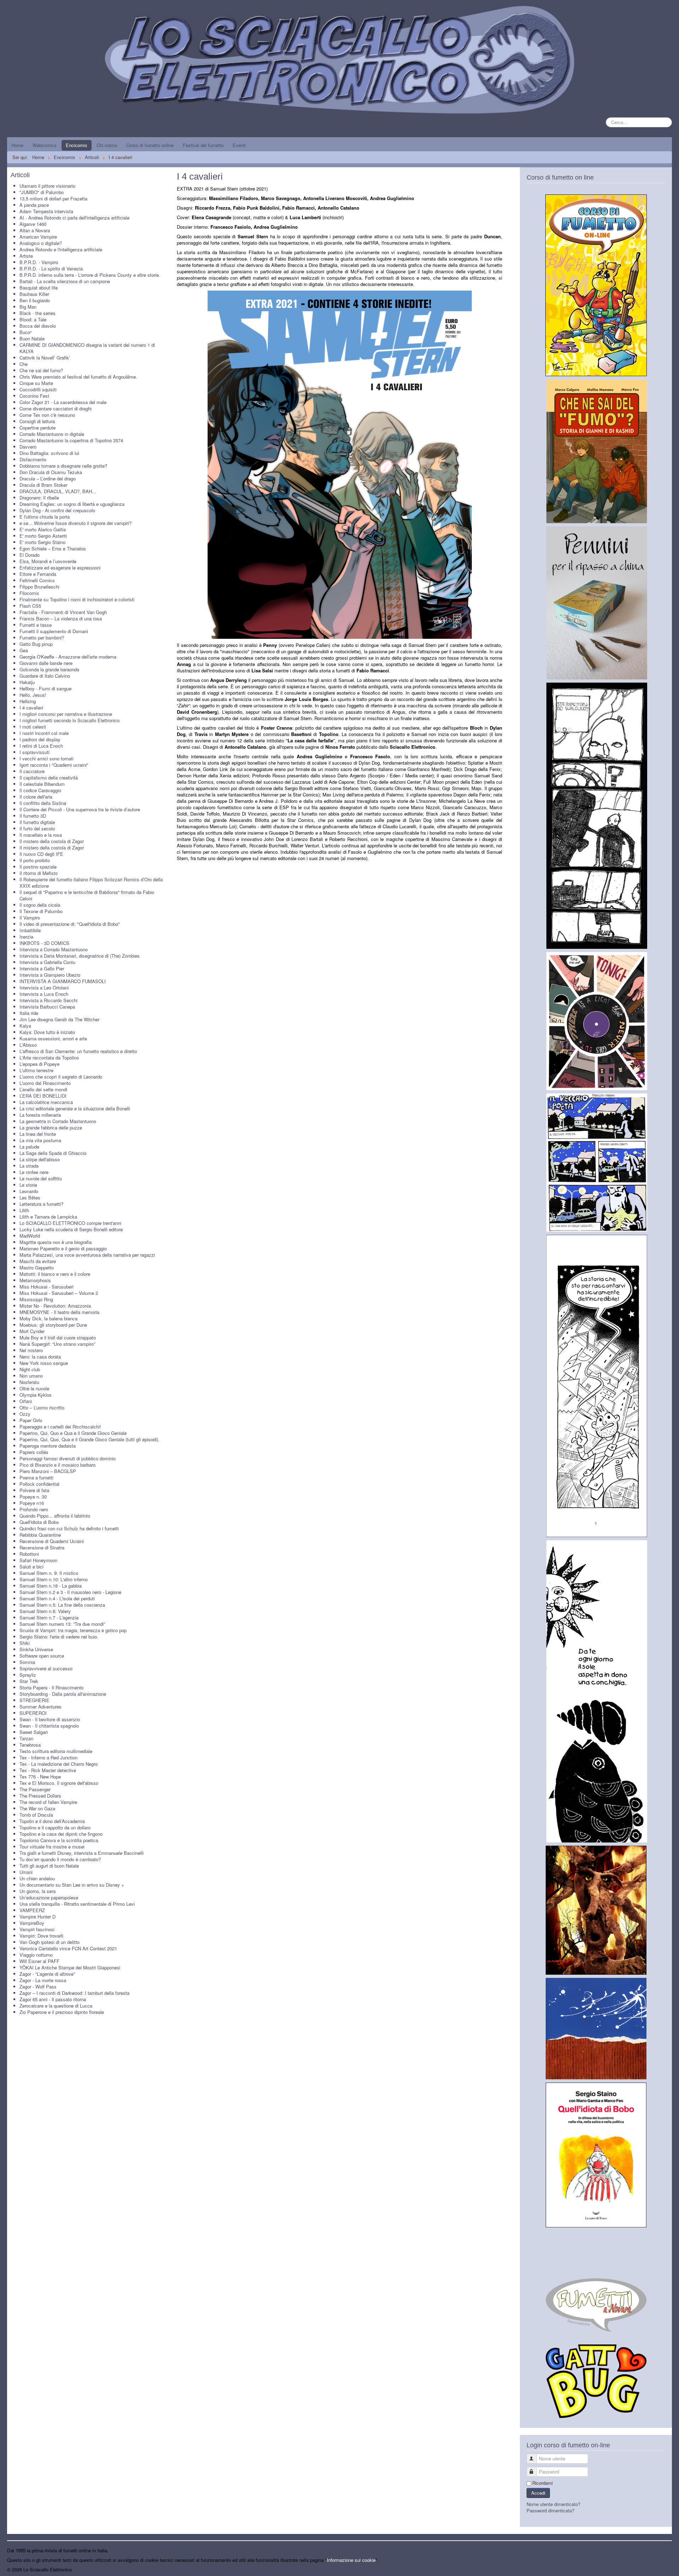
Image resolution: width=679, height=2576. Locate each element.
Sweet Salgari (34, 1732)
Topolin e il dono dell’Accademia (52, 1821)
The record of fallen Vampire (48, 1802)
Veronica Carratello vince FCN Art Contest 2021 (68, 1948)
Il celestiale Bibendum (42, 784)
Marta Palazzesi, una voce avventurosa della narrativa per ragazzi (87, 1255)
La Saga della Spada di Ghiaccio (53, 1153)
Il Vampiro (30, 918)
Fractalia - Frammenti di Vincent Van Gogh (63, 612)
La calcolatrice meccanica (46, 1102)
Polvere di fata (34, 1490)
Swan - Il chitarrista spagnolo (49, 1726)
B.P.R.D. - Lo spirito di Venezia (51, 268)
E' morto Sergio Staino (42, 542)
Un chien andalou (37, 1878)
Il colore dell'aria (36, 797)
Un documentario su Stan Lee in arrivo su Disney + (72, 1885)
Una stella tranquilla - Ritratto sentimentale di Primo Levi (77, 1904)
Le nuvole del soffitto (41, 1178)
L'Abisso (28, 1045)
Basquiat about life (39, 288)
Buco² (25, 332)
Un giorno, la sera (37, 1891)
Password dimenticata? (550, 2510)
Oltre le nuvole (34, 1388)
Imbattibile (30, 930)
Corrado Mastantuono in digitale (52, 434)
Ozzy (25, 1414)
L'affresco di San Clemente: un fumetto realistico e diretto (78, 1051)
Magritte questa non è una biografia (56, 1242)
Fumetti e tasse (36, 625)
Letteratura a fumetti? (41, 1204)
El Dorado (30, 555)
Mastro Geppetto (37, 1267)
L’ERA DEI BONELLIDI (43, 1096)
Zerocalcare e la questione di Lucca (56, 2006)
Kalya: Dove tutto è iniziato (47, 1032)
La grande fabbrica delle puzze (51, 1128)
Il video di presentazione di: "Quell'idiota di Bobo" (70, 924)
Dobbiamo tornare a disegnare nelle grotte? (63, 466)
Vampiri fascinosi (37, 1929)
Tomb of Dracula (36, 1815)
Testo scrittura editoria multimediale (56, 1751)
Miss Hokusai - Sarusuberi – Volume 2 (59, 1293)
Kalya (25, 1026)
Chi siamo (107, 145)
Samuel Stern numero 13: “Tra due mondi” (62, 1624)
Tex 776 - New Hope (40, 1777)
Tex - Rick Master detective (48, 1770)
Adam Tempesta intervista (46, 211)
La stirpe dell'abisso (40, 1159)
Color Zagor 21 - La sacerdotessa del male (63, 402)
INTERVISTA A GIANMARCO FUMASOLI (63, 981)
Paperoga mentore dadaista (48, 1446)
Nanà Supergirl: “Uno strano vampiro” (57, 1344)
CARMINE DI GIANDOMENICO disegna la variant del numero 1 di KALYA (87, 348)
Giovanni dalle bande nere (46, 663)
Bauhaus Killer (34, 294)
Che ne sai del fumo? (41, 370)
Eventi (239, 145)
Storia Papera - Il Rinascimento (51, 1687)
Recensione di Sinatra (42, 1547)
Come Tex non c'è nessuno (47, 415)
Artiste (26, 256)
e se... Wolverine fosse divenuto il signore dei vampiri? (76, 523)
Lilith (24, 1210)
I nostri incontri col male (44, 733)
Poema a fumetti (36, 1477)
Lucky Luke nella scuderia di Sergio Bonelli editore (71, 1229)
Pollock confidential (39, 1484)
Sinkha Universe (36, 1649)
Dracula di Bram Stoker (43, 485)
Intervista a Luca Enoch (44, 994)
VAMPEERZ (32, 1910)
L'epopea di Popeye (39, 1064)
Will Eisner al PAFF (39, 1961)
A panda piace (34, 205)
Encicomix (77, 145)
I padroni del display (40, 739)
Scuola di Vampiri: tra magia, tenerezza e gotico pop (73, 1630)
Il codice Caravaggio (40, 790)
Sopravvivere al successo (46, 1668)
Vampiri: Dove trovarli (41, 1936)
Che (24, 364)
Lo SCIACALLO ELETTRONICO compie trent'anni (70, 1223)
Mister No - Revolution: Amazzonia (55, 1306)
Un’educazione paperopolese (49, 1897)
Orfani (26, 1401)
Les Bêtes (30, 1198)
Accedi (538, 2493)
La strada (29, 1166)
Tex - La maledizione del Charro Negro (59, 1764)
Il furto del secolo (37, 828)
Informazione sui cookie (351, 2560)
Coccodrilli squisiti (38, 389)
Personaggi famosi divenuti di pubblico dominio (68, 1458)
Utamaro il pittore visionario (47, 186)
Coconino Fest (34, 396)
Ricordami (542, 2483)
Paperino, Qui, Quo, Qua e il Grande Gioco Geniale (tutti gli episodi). (89, 1439)
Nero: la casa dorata (40, 1357)
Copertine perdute (37, 428)
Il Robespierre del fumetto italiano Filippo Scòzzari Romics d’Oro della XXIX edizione (91, 883)
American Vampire (38, 237)
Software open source (42, 1656)
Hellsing (28, 701)
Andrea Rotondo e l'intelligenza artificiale (61, 249)
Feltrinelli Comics (37, 580)
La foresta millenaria (40, 1115)
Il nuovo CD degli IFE (41, 854)
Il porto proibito (35, 860)
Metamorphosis (35, 1280)
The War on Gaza (37, 1808)
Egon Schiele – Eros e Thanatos (53, 548)
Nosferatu (29, 1382)
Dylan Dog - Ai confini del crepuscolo (57, 510)
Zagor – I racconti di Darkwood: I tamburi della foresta (74, 1993)
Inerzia (26, 937)
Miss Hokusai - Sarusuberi (47, 1287)
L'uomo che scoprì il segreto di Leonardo (61, 1077)
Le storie (28, 1185)
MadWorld (30, 1236)
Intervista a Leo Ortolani (44, 988)
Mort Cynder (32, 1331)
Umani (26, 1872)
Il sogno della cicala (40, 905)
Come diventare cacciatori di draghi (56, 408)
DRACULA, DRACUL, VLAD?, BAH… (58, 491)
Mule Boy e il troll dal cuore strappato (58, 1337)
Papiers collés (34, 1452)
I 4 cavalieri (31, 708)
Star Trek (29, 1681)
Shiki (25, 1643)
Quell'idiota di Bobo (39, 1522)
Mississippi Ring (36, 1299)
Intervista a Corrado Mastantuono (54, 949)
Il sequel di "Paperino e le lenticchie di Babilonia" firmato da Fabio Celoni (87, 895)
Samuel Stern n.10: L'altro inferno (54, 1579)
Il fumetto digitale (37, 822)
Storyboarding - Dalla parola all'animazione (63, 1694)
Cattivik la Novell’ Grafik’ (45, 358)
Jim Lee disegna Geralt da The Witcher (59, 1019)
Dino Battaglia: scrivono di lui (49, 453)
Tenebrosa (30, 1745)
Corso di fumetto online (150, 145)
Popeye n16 (32, 1503)
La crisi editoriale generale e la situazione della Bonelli (75, 1108)
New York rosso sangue (44, 1363)
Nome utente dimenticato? (553, 2504)
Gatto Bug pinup (36, 644)
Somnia (27, 1662)
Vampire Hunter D (37, 1917)
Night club (30, 1369)
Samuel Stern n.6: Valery (45, 1611)
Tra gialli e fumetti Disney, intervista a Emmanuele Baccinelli (82, 1853)
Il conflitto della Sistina (43, 803)
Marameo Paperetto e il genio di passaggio (63, 1248)
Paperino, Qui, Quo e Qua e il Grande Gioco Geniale (73, 1433)
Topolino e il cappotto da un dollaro (55, 1827)
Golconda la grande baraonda (49, 669)
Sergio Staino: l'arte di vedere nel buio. (59, 1637)
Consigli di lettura (37, 421)
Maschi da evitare (38, 1261)
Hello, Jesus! (33, 695)
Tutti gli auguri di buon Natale (49, 1866)
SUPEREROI (33, 1713)
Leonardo (29, 1191)
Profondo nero (34, 1509)
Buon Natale (32, 338)
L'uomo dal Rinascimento (45, 1083)
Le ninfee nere (34, 1172)
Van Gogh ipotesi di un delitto (50, 1942)
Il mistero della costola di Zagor (52, 841)
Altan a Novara (35, 230)
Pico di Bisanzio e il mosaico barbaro (57, 1465)
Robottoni (29, 1554)
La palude (29, 1147)
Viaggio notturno (36, 1955)
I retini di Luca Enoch (41, 746)
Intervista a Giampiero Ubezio (50, 975)
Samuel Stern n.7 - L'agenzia (49, 1617)
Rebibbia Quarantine (40, 1535)
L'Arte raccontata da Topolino (49, 1058)
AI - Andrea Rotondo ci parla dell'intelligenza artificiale (74, 218)
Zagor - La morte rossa (43, 1980)
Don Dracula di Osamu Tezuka (51, 472)
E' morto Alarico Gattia (43, 529)
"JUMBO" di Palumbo (42, 192)
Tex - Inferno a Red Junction (48, 1757)
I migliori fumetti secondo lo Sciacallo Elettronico (69, 720)
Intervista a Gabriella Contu (47, 962)
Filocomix (29, 593)
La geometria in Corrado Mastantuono (58, 1121)
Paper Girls (31, 1420)
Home (17, 145)
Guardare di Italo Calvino (45, 676)
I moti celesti (33, 727)
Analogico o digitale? (41, 243)
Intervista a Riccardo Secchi (48, 1000)
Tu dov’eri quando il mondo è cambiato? (60, 1859)
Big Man (28, 307)
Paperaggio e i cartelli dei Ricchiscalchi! (60, 1427)
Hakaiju (27, 682)
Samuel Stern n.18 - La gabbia (51, 1586)
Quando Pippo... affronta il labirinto (55, 1516)
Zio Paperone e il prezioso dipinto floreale (62, 2012)
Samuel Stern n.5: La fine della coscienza (62, 1605)
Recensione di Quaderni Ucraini (52, 1541)
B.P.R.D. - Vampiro (39, 262)
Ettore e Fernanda (38, 574)
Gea (24, 650)
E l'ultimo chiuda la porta (45, 517)
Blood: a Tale (33, 319)
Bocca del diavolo (38, 326)
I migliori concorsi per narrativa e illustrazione (66, 714)
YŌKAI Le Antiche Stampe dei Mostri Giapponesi (70, 1967)
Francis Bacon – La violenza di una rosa (61, 618)
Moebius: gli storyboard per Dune (53, 1325)
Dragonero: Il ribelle (39, 498)
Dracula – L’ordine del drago (48, 478)
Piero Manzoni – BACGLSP (48, 1471)
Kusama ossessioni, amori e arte (53, 1038)
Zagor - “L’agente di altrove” (47, 1974)
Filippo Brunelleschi (39, 587)
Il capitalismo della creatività (49, 778)
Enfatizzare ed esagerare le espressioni (60, 568)
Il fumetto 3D (33, 816)
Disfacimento (33, 459)
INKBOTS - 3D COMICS (44, 943)
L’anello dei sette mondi (43, 1089)
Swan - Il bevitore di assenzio (50, 1719)
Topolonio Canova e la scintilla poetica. (59, 1840)
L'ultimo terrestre (36, 1070)
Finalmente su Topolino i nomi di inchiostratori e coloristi (77, 599)
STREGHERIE (34, 1700)
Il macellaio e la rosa (41, 835)
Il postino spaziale (38, 867)
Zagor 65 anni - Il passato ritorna (53, 1999)
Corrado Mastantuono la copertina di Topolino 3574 (71, 440)
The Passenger (35, 1789)
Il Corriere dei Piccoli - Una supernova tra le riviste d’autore (80, 809)
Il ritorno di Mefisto (39, 873)
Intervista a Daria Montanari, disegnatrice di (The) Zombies (80, 956)
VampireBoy (32, 1923)
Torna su (663, 2569)
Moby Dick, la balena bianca (48, 1318)
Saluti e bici (31, 1567)
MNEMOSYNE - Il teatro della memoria (59, 1312)
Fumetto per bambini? (42, 638)
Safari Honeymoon (38, 1560)
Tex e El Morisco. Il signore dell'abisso (59, 1783)
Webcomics (45, 145)
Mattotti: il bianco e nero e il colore (55, 1274)
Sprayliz (28, 1675)
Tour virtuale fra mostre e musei (52, 1847)
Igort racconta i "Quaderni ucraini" (54, 765)
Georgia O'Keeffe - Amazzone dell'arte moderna (68, 657)
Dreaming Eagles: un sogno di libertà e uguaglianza (72, 504)
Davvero (28, 447)
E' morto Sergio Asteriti (43, 536)
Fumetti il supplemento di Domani (54, 631)
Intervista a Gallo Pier (42, 968)
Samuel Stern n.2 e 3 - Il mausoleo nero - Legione (70, 1592)
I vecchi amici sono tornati (47, 758)
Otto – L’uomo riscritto (42, 1407)
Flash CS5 (30, 606)
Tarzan (26, 1738)
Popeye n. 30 (33, 1497)
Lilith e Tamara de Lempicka (48, 1217)
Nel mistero (31, 1350)
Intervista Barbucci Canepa (47, 1007)
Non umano (31, 1376)
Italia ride (29, 1013)
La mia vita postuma (40, 1140)
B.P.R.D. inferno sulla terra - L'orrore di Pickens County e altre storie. (90, 275)
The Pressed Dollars (40, 1796)
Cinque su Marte (36, 383)
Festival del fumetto (203, 145)
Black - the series (37, 313)
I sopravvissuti (34, 752)
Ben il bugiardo (35, 300)
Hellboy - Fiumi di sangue (45, 688)
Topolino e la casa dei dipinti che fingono (61, 1834)
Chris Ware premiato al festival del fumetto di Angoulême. (78, 377)
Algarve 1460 (33, 224)
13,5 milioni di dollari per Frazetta (53, 198)
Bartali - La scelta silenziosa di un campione (65, 281)
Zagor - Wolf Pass (38, 1987)
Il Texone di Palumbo (41, 911)
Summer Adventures (40, 1707)
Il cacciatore (32, 771)
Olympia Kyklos (36, 1395)
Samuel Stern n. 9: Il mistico (49, 1573)
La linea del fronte (38, 1134)
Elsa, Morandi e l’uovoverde (48, 561)
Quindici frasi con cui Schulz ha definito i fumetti (69, 1528)
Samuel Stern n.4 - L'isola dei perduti (57, 1598)
